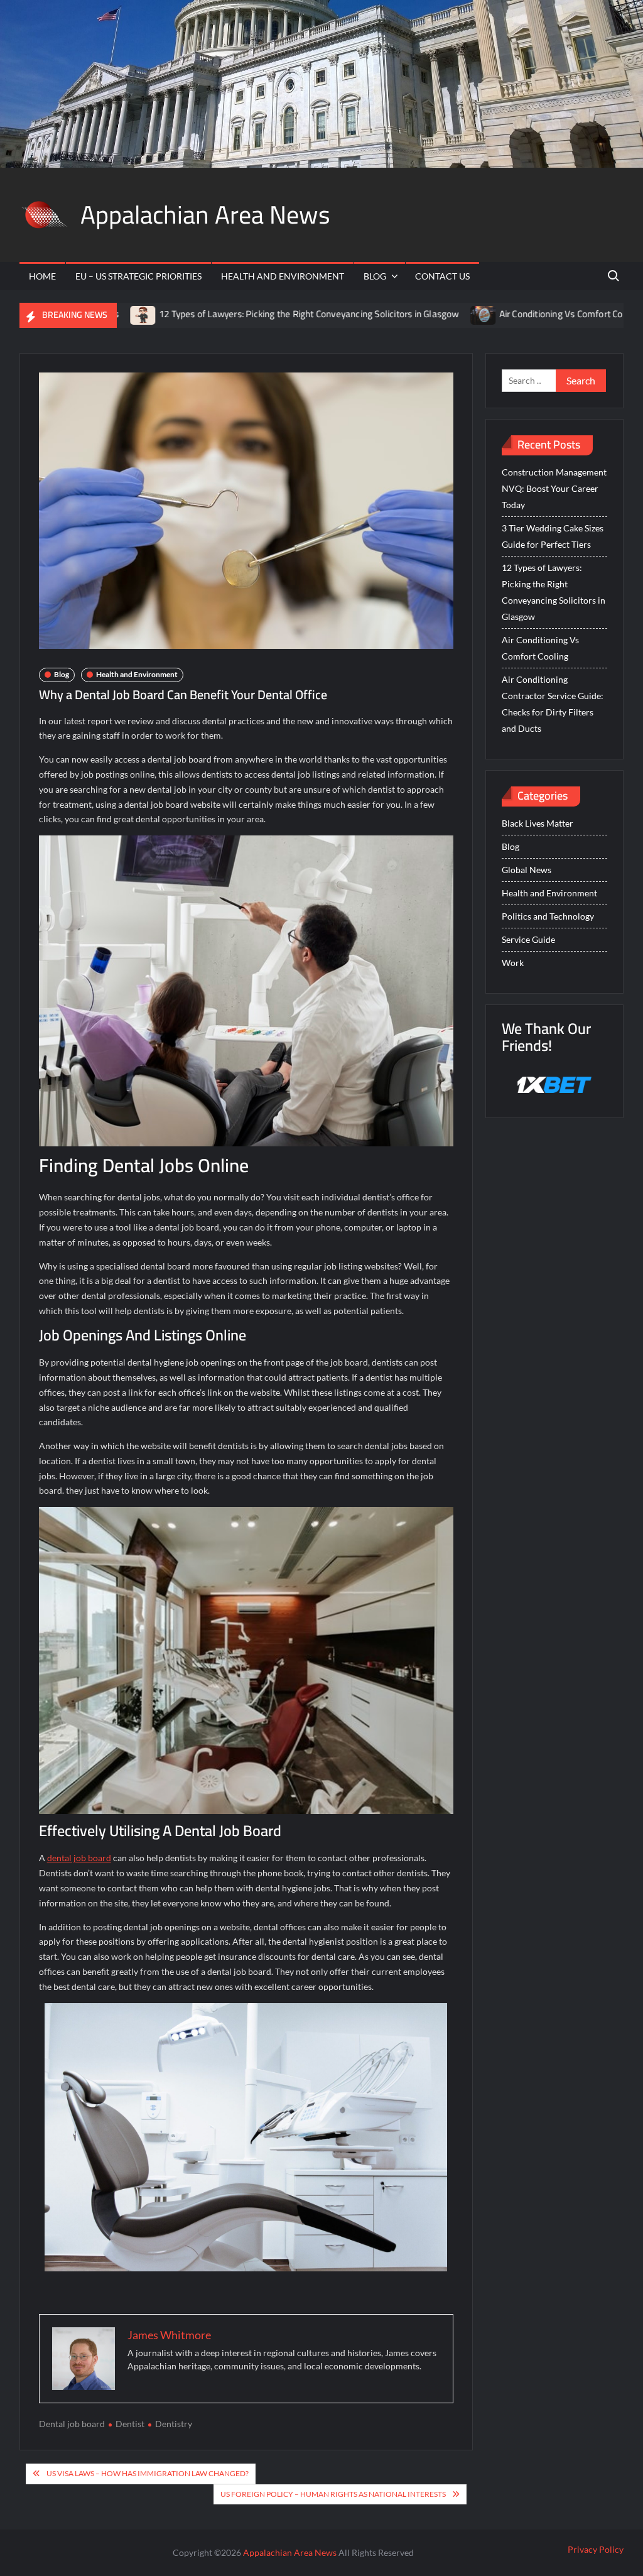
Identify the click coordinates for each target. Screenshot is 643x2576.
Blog (375, 276)
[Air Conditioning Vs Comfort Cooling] (401, 314)
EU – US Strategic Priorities (138, 276)
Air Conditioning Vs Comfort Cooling (488, 314)
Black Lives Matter (538, 823)
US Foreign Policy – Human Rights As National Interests (333, 2494)
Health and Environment (283, 276)
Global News (527, 870)
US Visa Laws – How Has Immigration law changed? (148, 2473)
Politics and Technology (548, 916)
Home (42, 276)
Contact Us (442, 276)
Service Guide (528, 939)
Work (513, 963)
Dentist (130, 2424)
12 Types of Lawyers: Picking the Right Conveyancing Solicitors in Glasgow (226, 314)
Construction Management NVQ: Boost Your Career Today (554, 488)
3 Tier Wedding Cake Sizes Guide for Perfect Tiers (553, 536)
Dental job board (72, 2424)
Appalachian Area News (205, 215)
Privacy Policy (596, 2549)
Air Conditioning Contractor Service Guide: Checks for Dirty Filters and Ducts (553, 704)
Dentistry (174, 2424)
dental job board (79, 1858)
